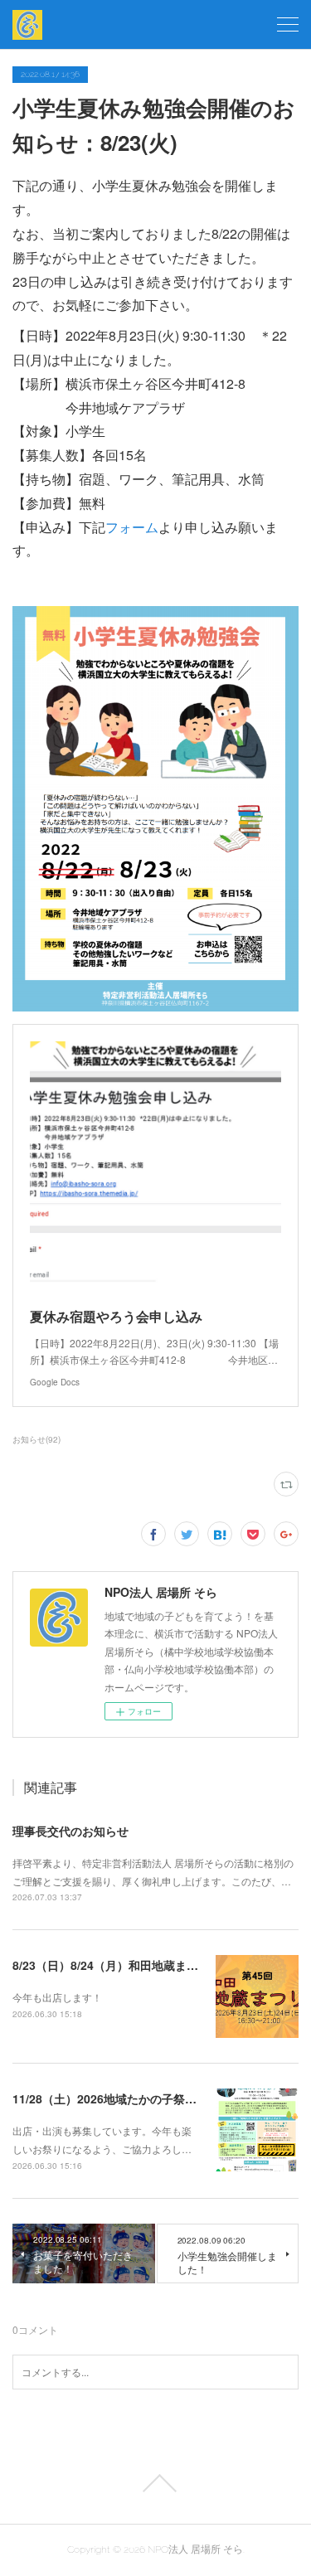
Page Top (155, 2483)
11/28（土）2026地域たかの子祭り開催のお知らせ (145, 2098)
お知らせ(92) (36, 1439)
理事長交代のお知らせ (70, 1831)
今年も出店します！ (57, 1997)
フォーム (132, 527)
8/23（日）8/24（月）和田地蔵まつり (111, 1965)
